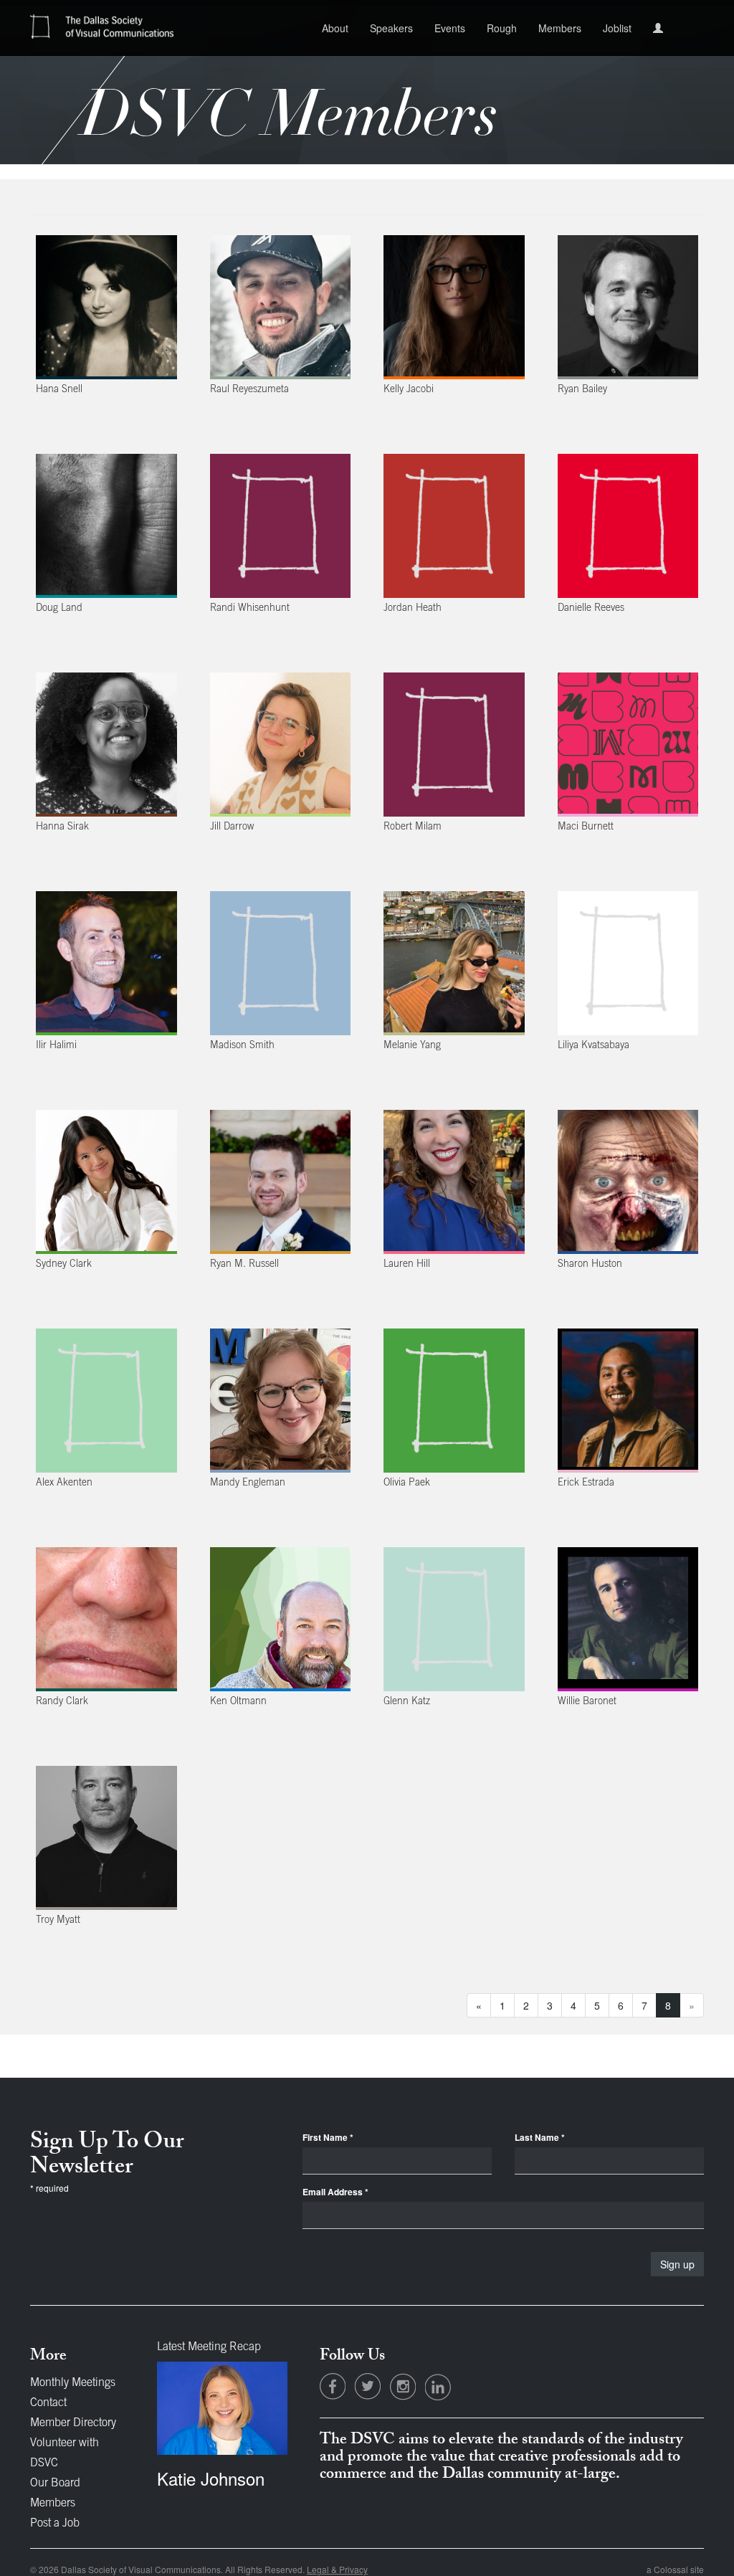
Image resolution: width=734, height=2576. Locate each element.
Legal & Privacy (337, 2569)
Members (560, 28)
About (335, 28)
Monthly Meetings (73, 2383)
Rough (502, 28)
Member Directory (73, 2423)
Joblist (617, 28)
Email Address (335, 2192)
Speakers (391, 28)
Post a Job (55, 2524)
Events (450, 28)
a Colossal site (675, 2569)
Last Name (540, 2138)
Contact (48, 2403)
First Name (328, 2138)
